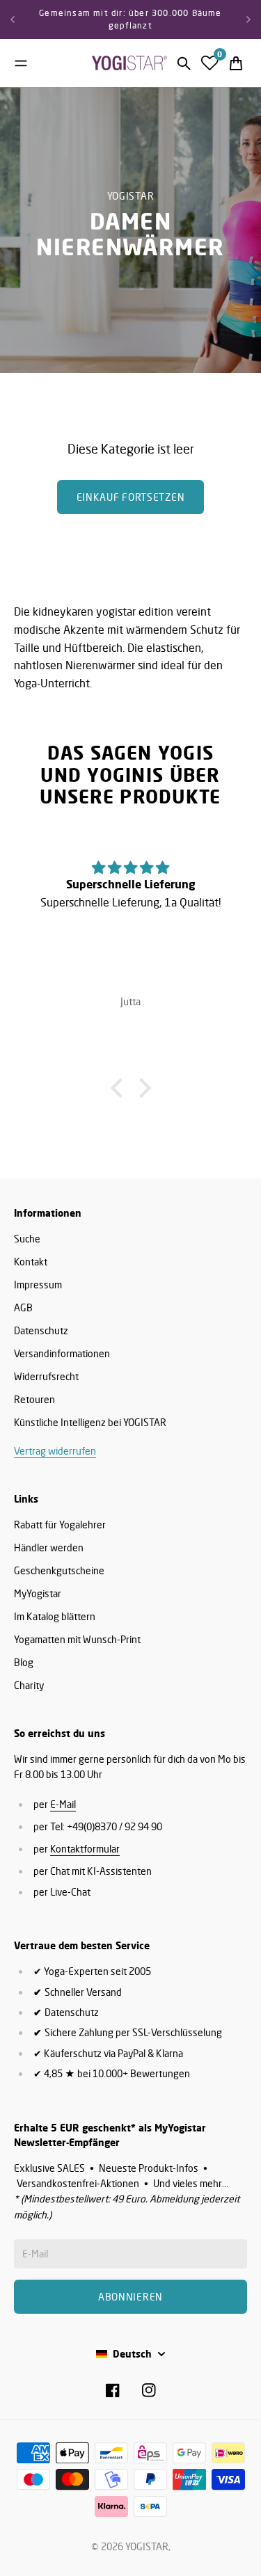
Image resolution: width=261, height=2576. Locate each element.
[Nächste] (248, 19)
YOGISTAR (147, 2546)
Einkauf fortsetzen (131, 497)
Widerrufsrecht (46, 1376)
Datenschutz (41, 1330)
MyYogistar (38, 1593)
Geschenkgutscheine (59, 1570)
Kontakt (31, 1262)
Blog (24, 1662)
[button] (120, 1087)
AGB (23, 1307)
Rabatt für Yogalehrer (60, 1525)
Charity (29, 1685)
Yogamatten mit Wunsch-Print (77, 1639)
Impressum (38, 1285)
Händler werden (49, 1547)
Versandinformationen (62, 1353)
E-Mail (63, 1804)
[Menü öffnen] (21, 63)
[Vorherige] (13, 19)
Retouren (34, 1399)
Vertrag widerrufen (55, 1451)
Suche (27, 1239)
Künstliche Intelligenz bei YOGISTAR (90, 1422)
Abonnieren (130, 2297)
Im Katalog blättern (55, 1616)
